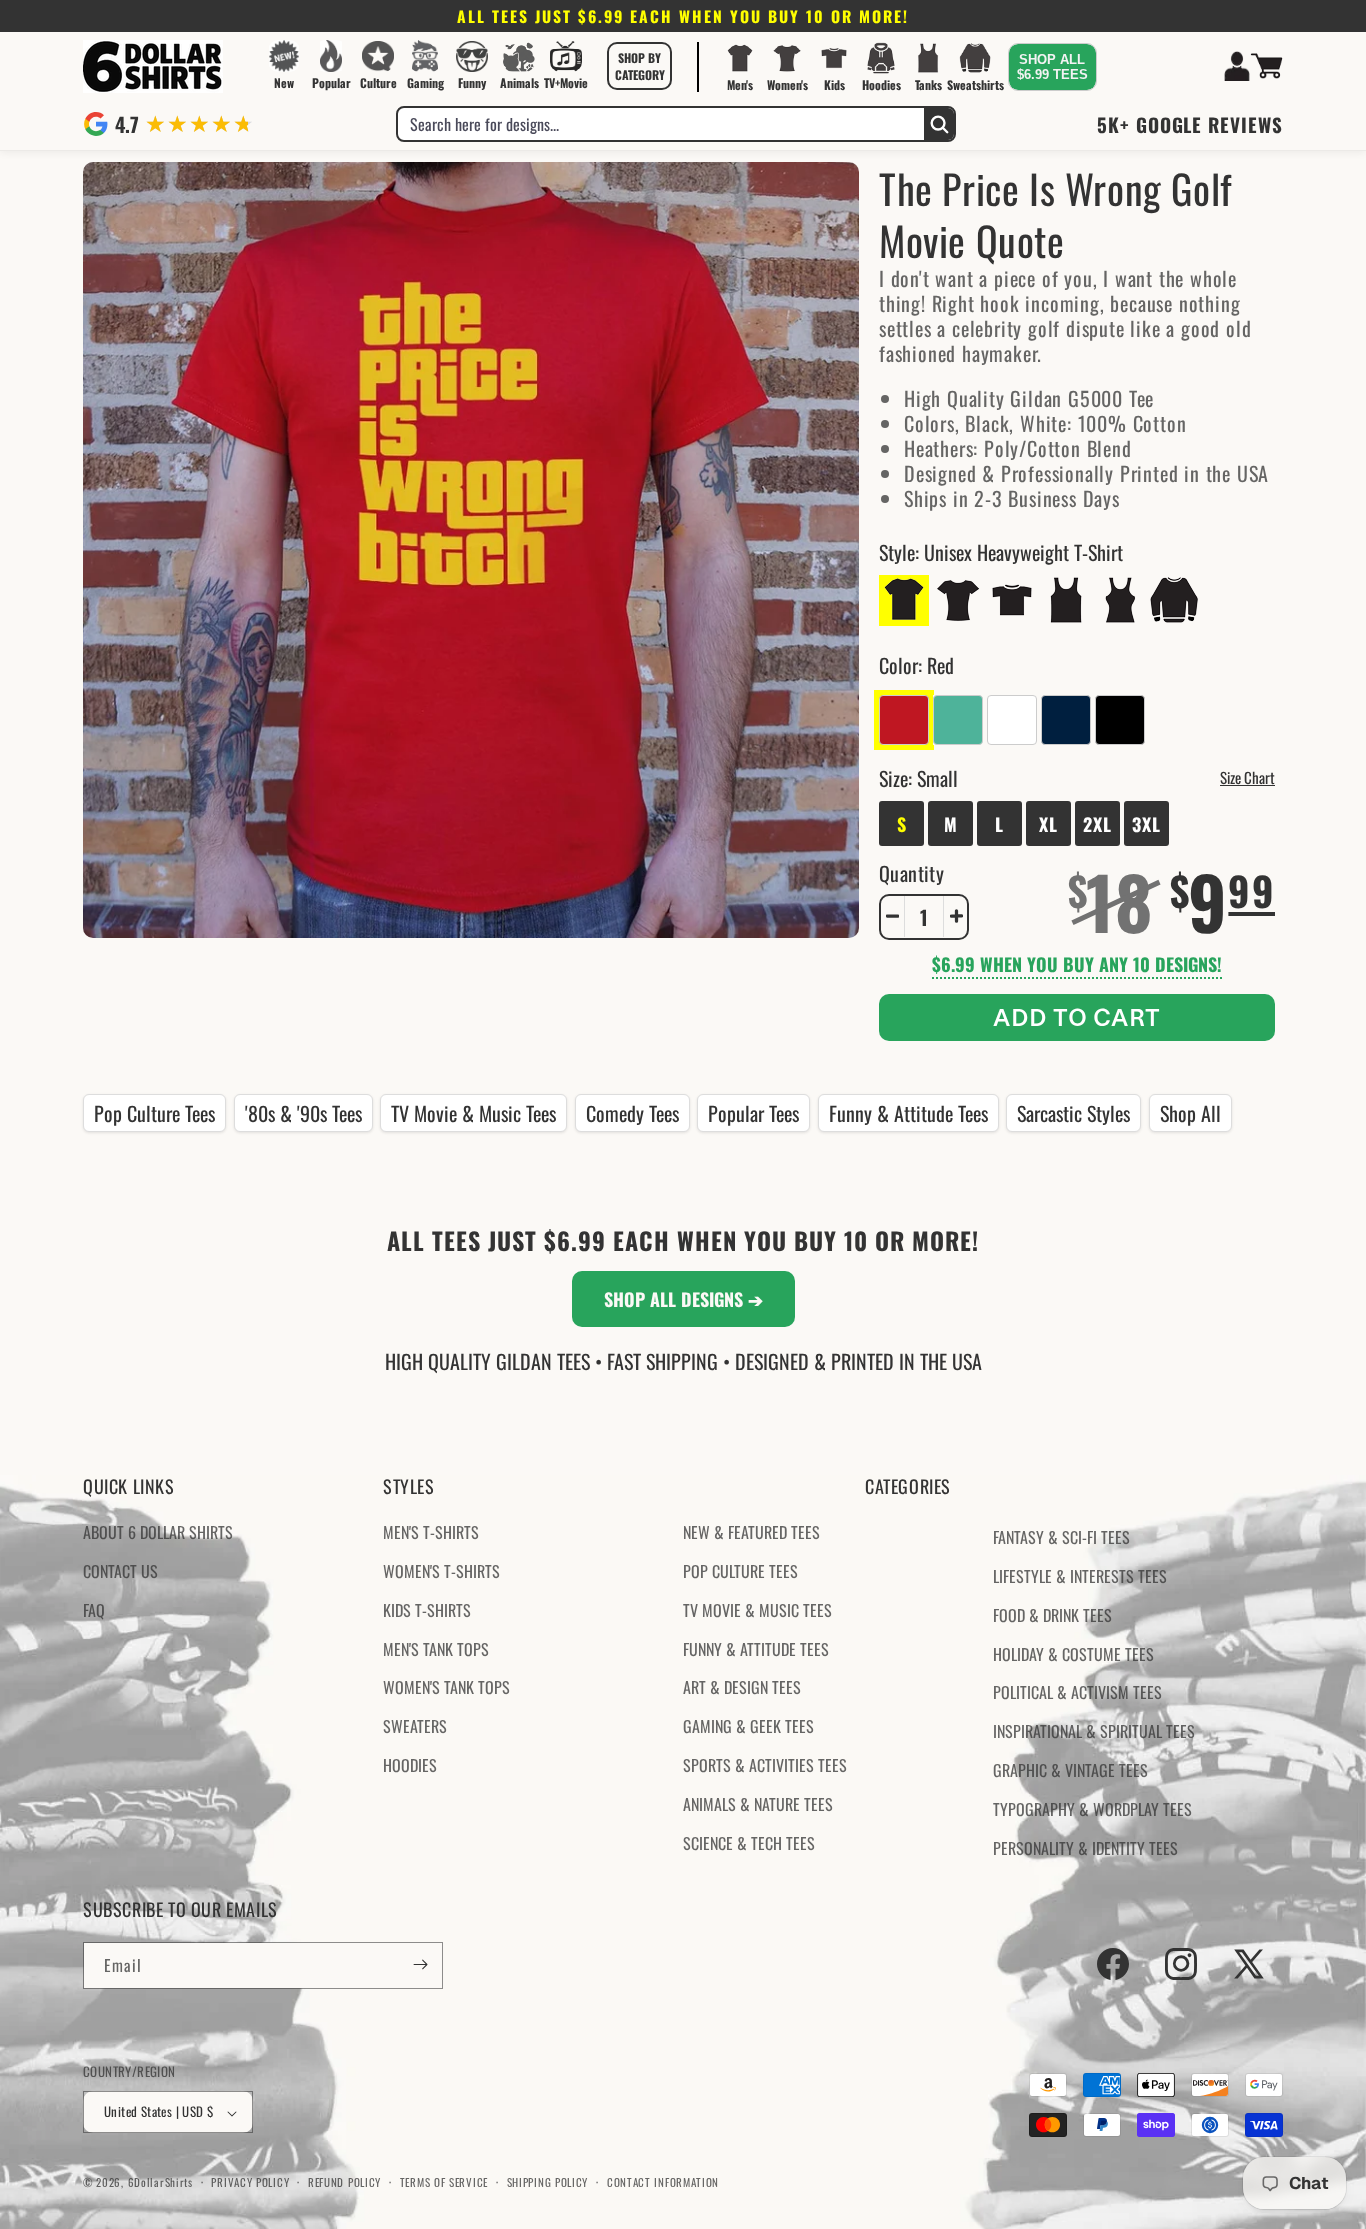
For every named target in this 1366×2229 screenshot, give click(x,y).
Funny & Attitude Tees (908, 1113)
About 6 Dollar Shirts (158, 1533)
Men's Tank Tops (436, 1649)
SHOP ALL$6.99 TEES (1052, 67)
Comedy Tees (632, 1113)
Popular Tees (753, 1113)
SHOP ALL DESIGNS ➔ (683, 1299)
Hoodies (410, 1765)
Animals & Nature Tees (758, 1804)
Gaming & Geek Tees (748, 1727)
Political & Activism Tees (1077, 1693)
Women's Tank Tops (446, 1688)
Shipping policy (548, 2182)
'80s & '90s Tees (303, 1113)
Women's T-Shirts (441, 1571)
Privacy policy (250, 2182)
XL (1048, 823)
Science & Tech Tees (749, 1843)
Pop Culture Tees (154, 1113)
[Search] (939, 124)
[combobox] (661, 124)
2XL (1097, 823)
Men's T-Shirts (431, 1533)
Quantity (911, 872)
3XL (1146, 823)
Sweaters (415, 1727)
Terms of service (444, 2182)
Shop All (1190, 1113)
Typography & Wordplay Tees (1092, 1809)
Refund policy (344, 2182)
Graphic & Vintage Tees (1070, 1770)
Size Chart (1247, 776)
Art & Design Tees (742, 1688)
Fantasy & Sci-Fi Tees (1061, 1538)
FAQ (94, 1610)
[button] (640, 66)
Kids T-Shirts (427, 1610)
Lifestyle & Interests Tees (1080, 1576)
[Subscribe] (420, 1964)
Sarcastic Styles (1073, 1113)
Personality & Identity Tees (1085, 1848)
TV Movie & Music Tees (473, 1113)
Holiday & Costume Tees (1073, 1654)
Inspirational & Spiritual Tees (1094, 1732)
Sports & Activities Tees (765, 1765)
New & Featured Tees (751, 1533)
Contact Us (120, 1571)
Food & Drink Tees (1052, 1615)
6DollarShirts (160, 2183)
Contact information (663, 2182)
